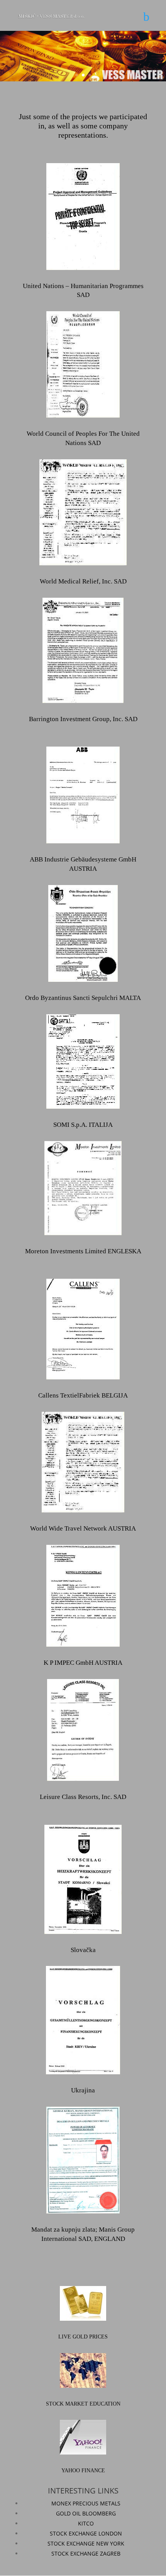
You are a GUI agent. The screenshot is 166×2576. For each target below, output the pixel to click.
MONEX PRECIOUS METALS (86, 2503)
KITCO (86, 2523)
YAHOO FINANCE (83, 2471)
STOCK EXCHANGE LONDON (86, 2533)
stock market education (83, 2404)
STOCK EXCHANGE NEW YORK (86, 2543)
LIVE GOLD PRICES (83, 2337)
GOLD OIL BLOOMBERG (86, 2513)
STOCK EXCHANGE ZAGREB (86, 2553)
